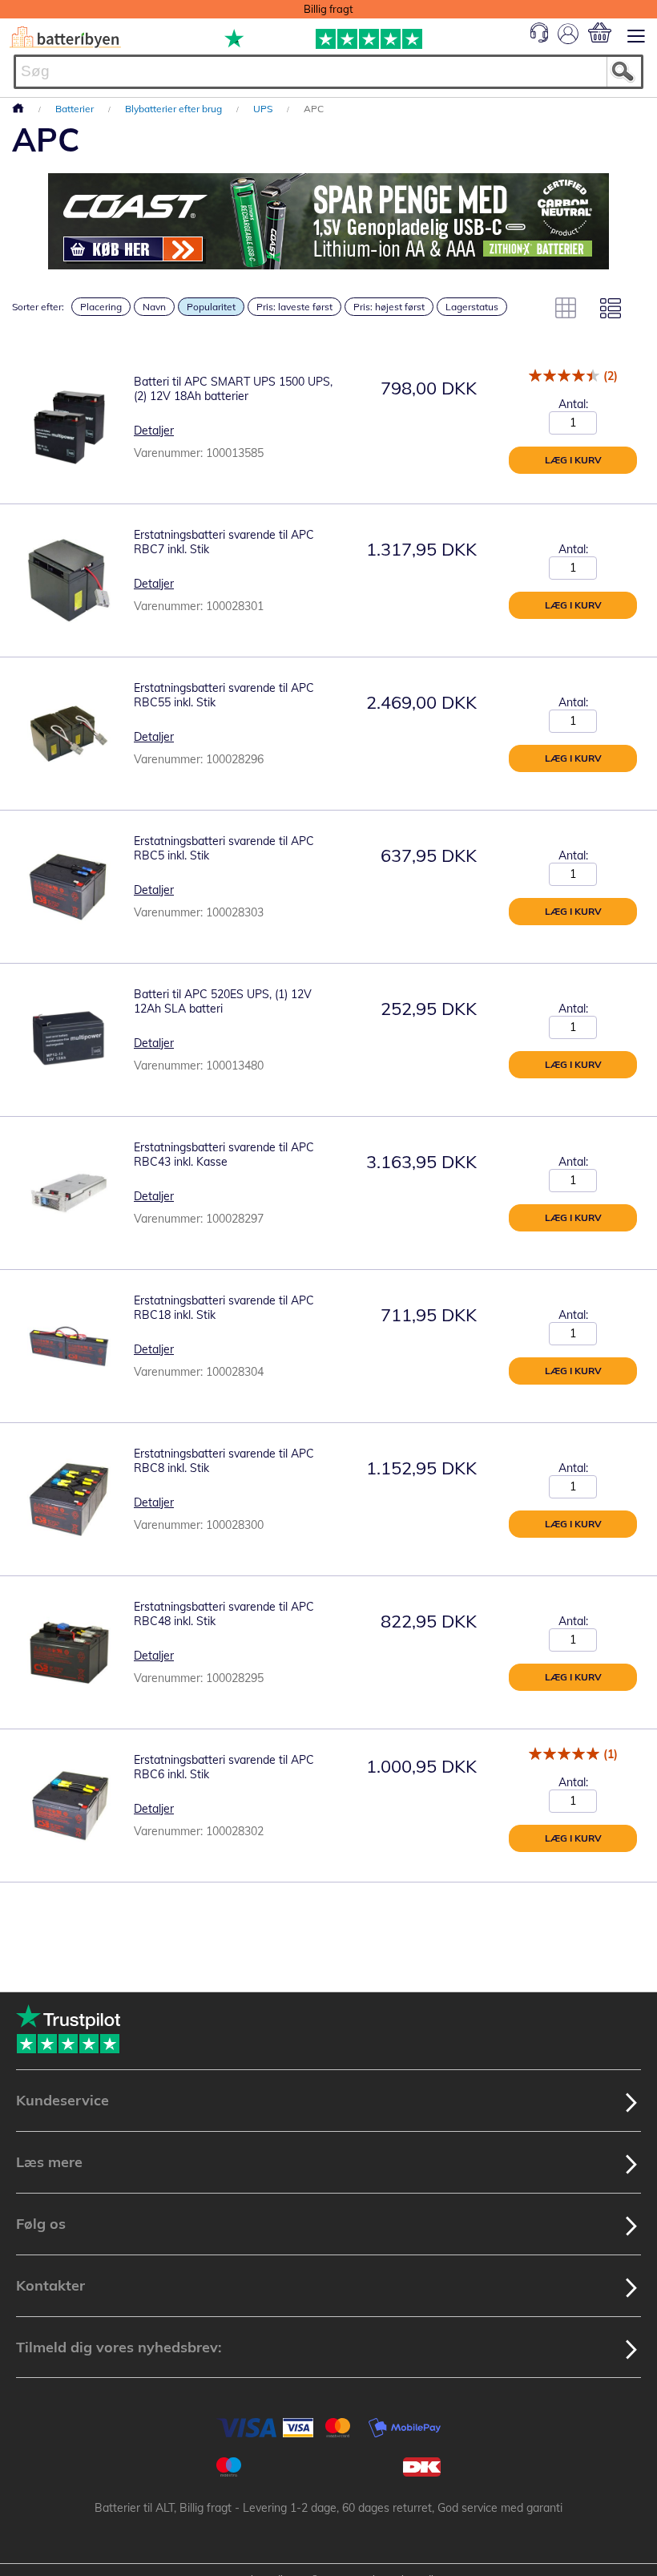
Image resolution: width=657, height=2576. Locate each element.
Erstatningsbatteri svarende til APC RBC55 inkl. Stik (224, 695)
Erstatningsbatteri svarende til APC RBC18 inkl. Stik (224, 1308)
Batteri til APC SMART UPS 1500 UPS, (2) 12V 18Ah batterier (233, 389)
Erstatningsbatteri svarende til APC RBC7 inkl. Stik (224, 542)
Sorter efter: (38, 307)
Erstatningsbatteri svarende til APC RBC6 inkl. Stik (224, 1767)
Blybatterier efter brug (175, 109)
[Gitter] (566, 308)
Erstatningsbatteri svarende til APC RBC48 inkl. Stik (224, 1614)
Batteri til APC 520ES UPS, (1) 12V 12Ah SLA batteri (223, 1001)
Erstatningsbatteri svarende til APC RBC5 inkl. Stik (224, 848)
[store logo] (65, 37)
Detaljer (154, 431)
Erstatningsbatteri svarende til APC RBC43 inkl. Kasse (224, 1155)
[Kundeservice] (539, 38)
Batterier (76, 109)
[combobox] (328, 72)
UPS (264, 109)
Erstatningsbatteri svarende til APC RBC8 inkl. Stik (224, 1461)
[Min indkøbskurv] (600, 32)
